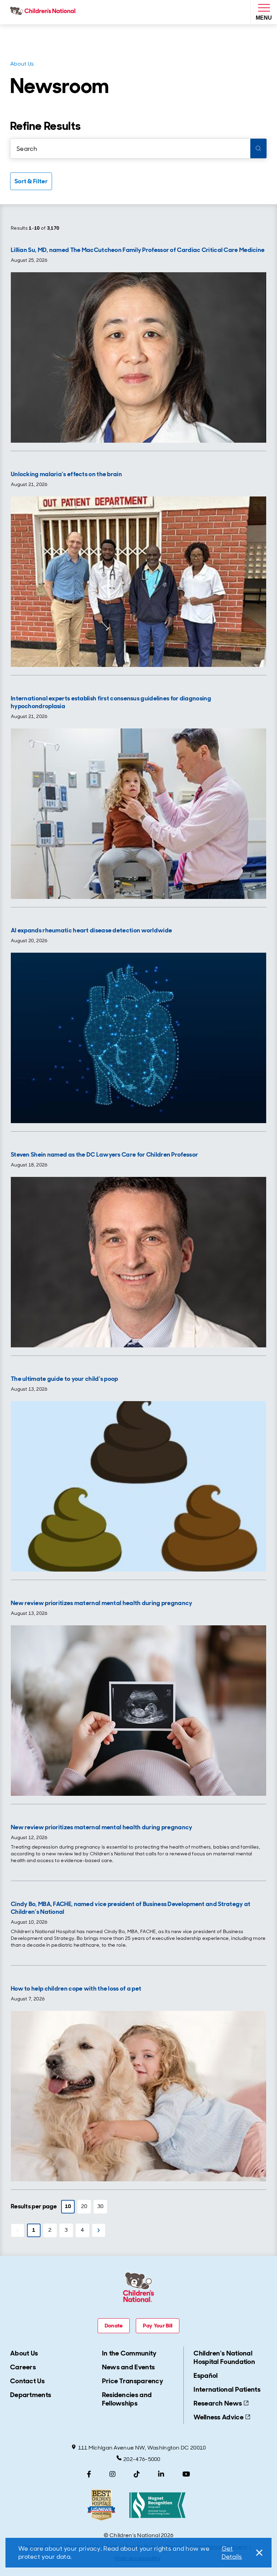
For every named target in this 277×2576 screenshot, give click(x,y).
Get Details (232, 2553)
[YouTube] (186, 2474)
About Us (22, 64)
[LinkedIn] (161, 2474)
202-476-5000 (142, 2459)
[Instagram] (112, 2474)
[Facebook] (89, 2474)
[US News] (101, 2505)
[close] (258, 2553)
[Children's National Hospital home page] (45, 12)
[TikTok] (137, 2474)
